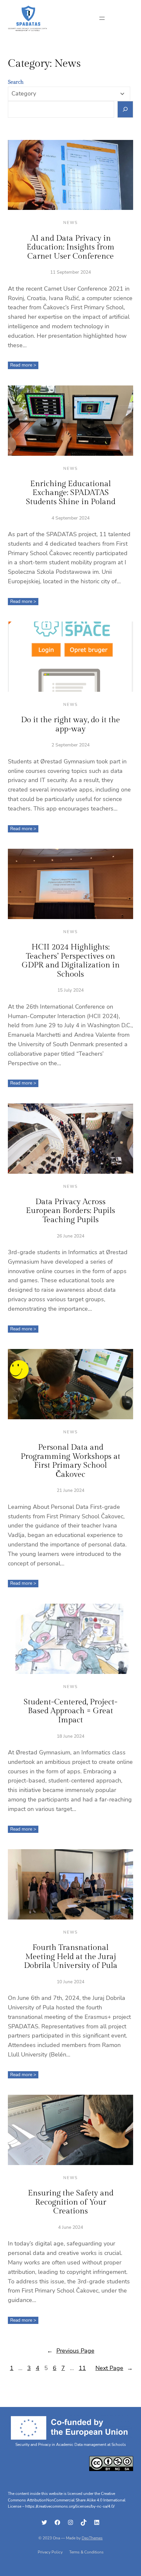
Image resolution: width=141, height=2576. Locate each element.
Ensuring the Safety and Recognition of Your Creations (71, 2202)
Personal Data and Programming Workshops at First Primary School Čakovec (70, 1461)
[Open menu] (102, 18)
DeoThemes (92, 2538)
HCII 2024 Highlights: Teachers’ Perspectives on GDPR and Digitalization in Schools (71, 961)
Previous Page (71, 2351)
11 (82, 2368)
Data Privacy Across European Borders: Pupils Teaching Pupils (70, 1211)
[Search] (125, 109)
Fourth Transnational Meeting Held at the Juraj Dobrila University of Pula (71, 1957)
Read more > (24, 365)
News (70, 223)
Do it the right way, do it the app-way (70, 725)
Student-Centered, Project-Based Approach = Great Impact (70, 1711)
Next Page (114, 2368)
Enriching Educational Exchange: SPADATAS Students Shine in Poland (71, 493)
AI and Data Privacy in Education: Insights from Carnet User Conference (70, 247)
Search (16, 82)
